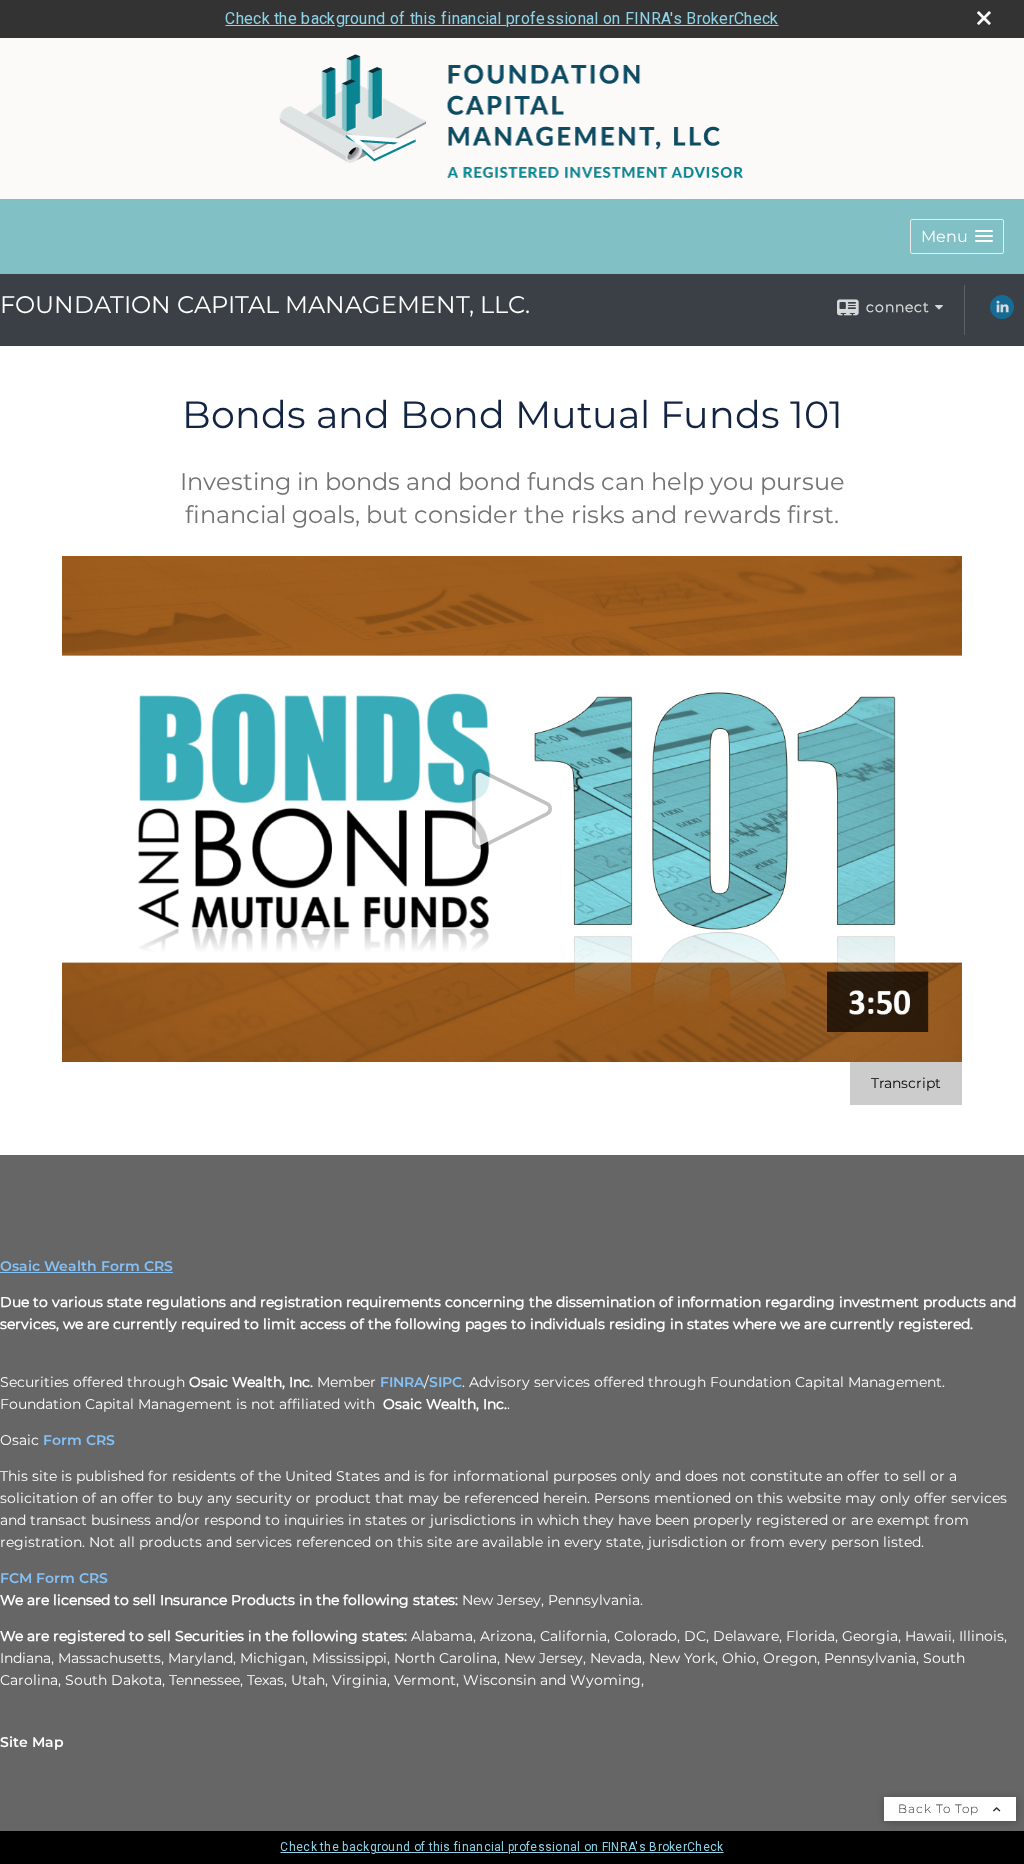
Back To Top (940, 1808)
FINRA (402, 1382)
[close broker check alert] (984, 18)
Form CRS (79, 1440)
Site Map (32, 1742)
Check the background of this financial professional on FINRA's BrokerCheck (501, 18)
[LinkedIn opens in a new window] (1002, 314)
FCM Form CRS (54, 1578)
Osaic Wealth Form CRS (86, 1266)
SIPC (445, 1382)
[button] (957, 236)
